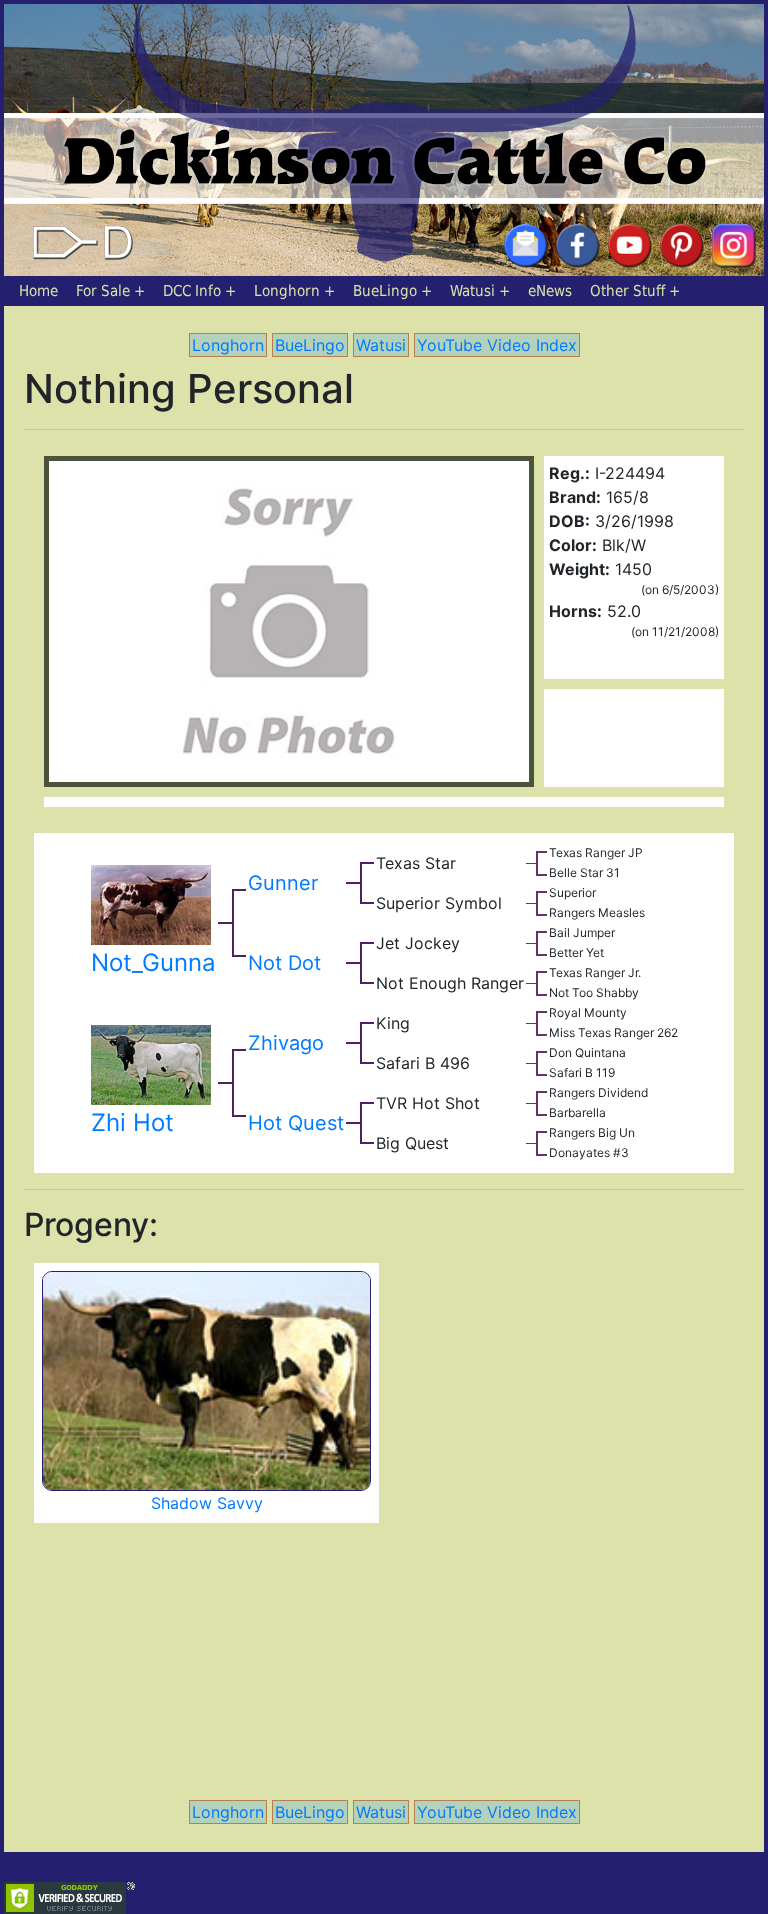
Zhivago (286, 1043)
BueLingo (385, 291)
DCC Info (192, 291)
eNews (550, 291)
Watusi (472, 291)
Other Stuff (627, 291)
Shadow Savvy (207, 1503)
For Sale (103, 291)
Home (38, 291)
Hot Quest (296, 1123)
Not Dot (284, 963)
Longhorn (287, 291)
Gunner (283, 883)
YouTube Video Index (497, 345)
